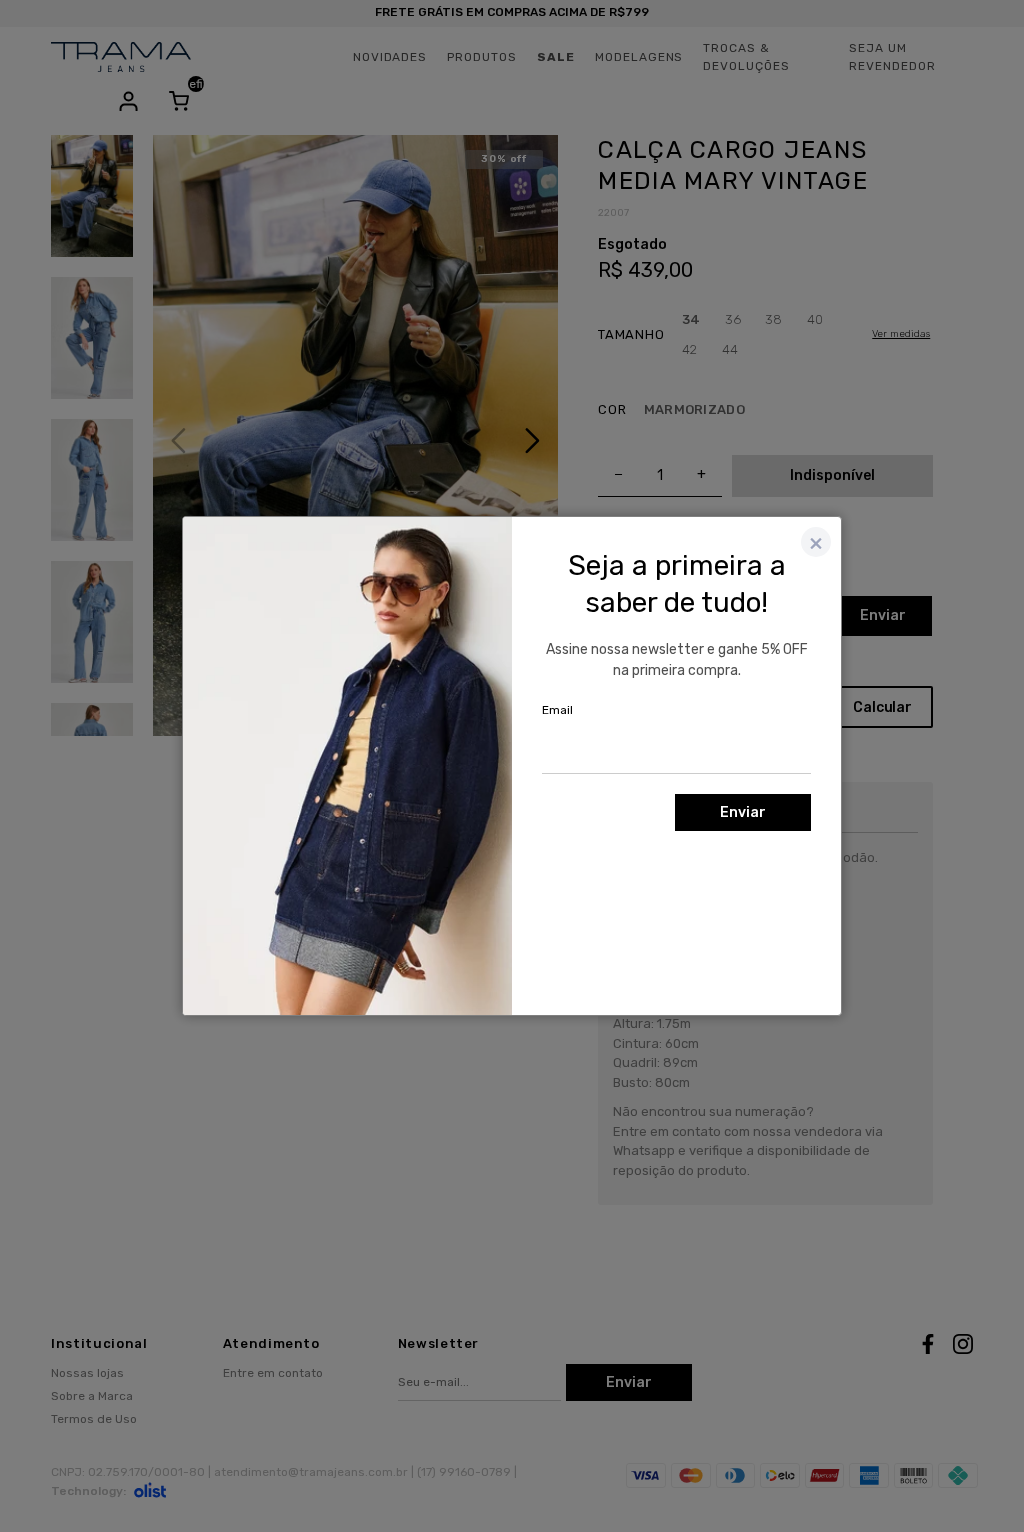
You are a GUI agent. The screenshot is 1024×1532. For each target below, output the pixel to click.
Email (557, 710)
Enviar (743, 812)
